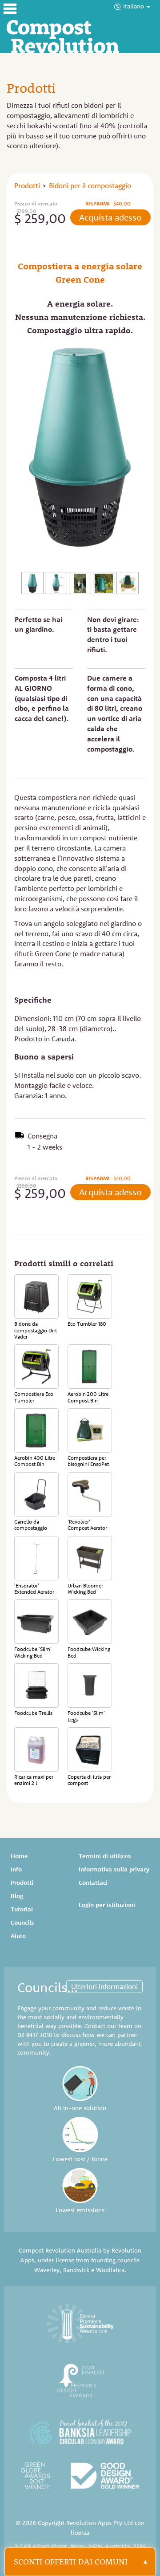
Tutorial (22, 1909)
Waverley (47, 2270)
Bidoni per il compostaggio (90, 185)
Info (16, 1869)
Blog (17, 1896)
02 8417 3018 (35, 2035)
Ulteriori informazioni (104, 1986)
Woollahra (110, 2270)
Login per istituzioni (107, 1905)
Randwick (76, 2270)
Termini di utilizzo (105, 1856)
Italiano (134, 6)
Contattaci (93, 1883)
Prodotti (27, 185)
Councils (22, 1922)
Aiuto (18, 1936)
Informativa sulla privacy (114, 1869)
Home (19, 1856)
